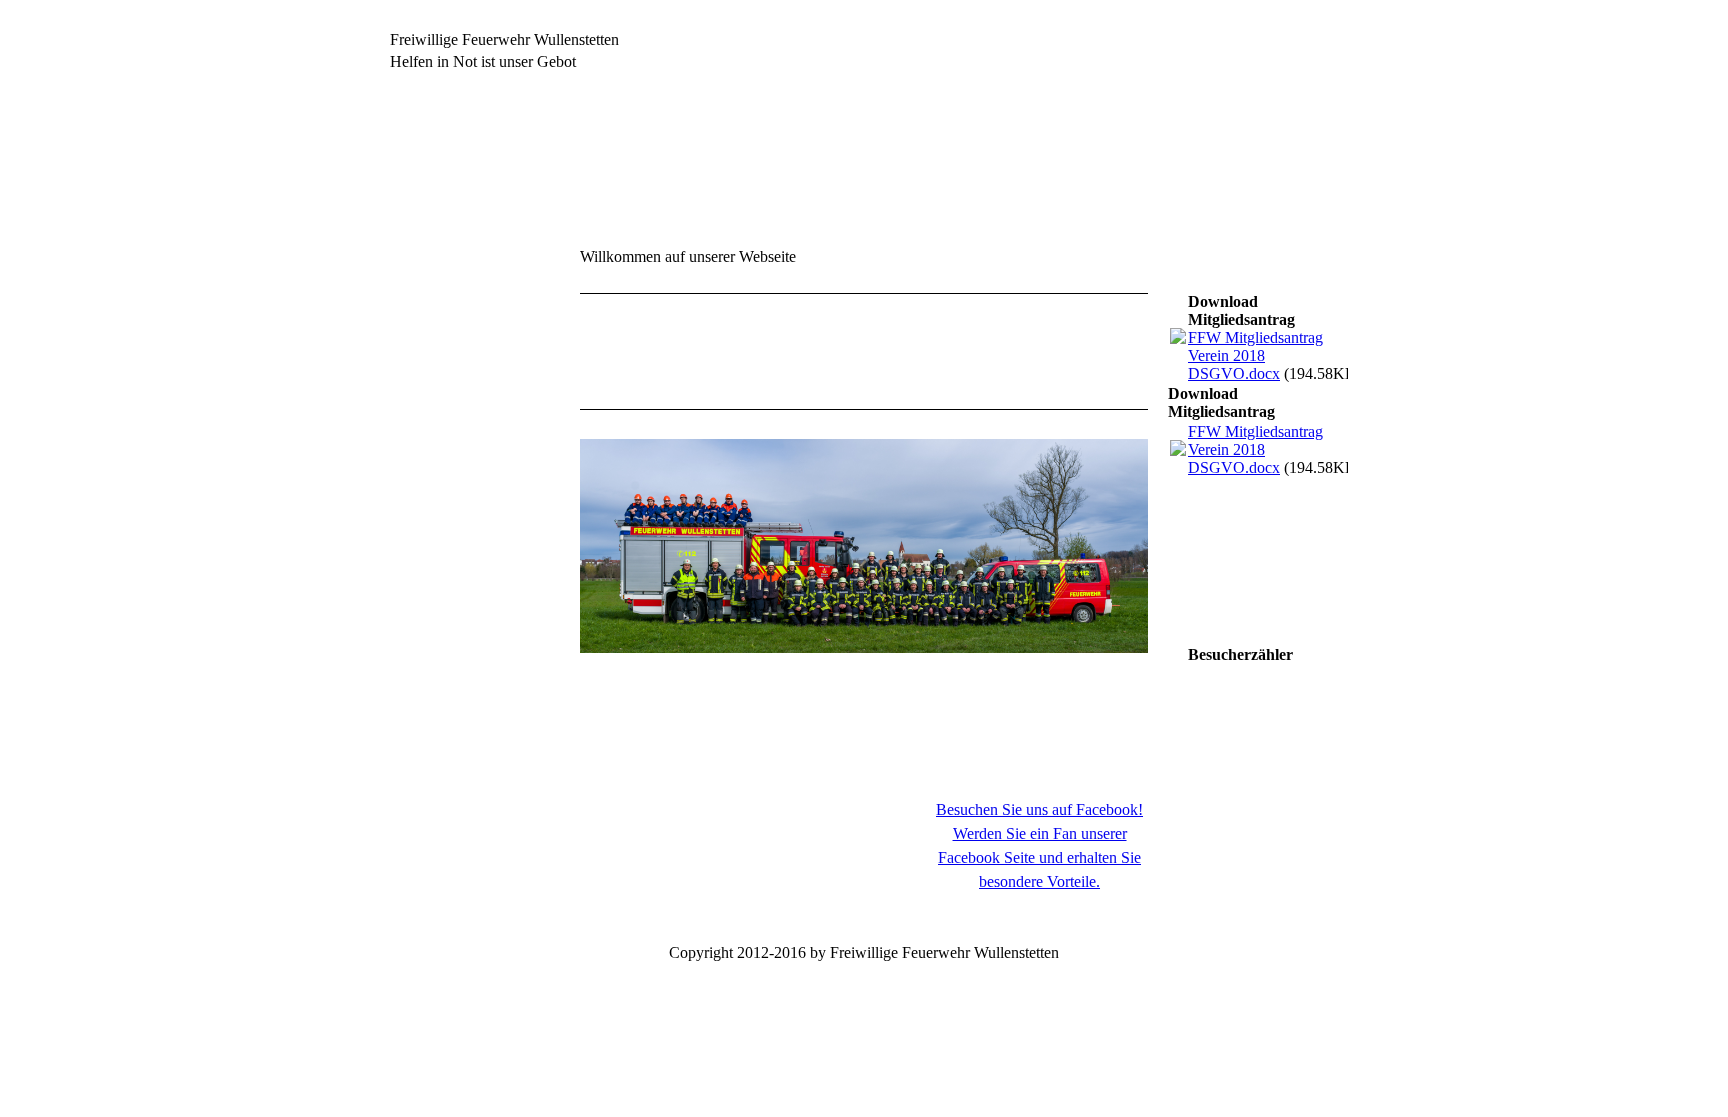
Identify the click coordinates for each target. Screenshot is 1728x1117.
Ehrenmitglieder (434, 571)
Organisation (423, 538)
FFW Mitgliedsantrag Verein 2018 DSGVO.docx (1255, 355)
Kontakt (408, 670)
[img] (864, 173)
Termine (406, 406)
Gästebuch (415, 604)
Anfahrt (407, 637)
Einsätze (408, 316)
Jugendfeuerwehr (435, 505)
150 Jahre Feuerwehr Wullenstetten (448, 361)
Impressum (412, 703)
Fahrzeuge (414, 472)
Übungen (409, 439)
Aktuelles (414, 283)
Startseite (414, 250)
